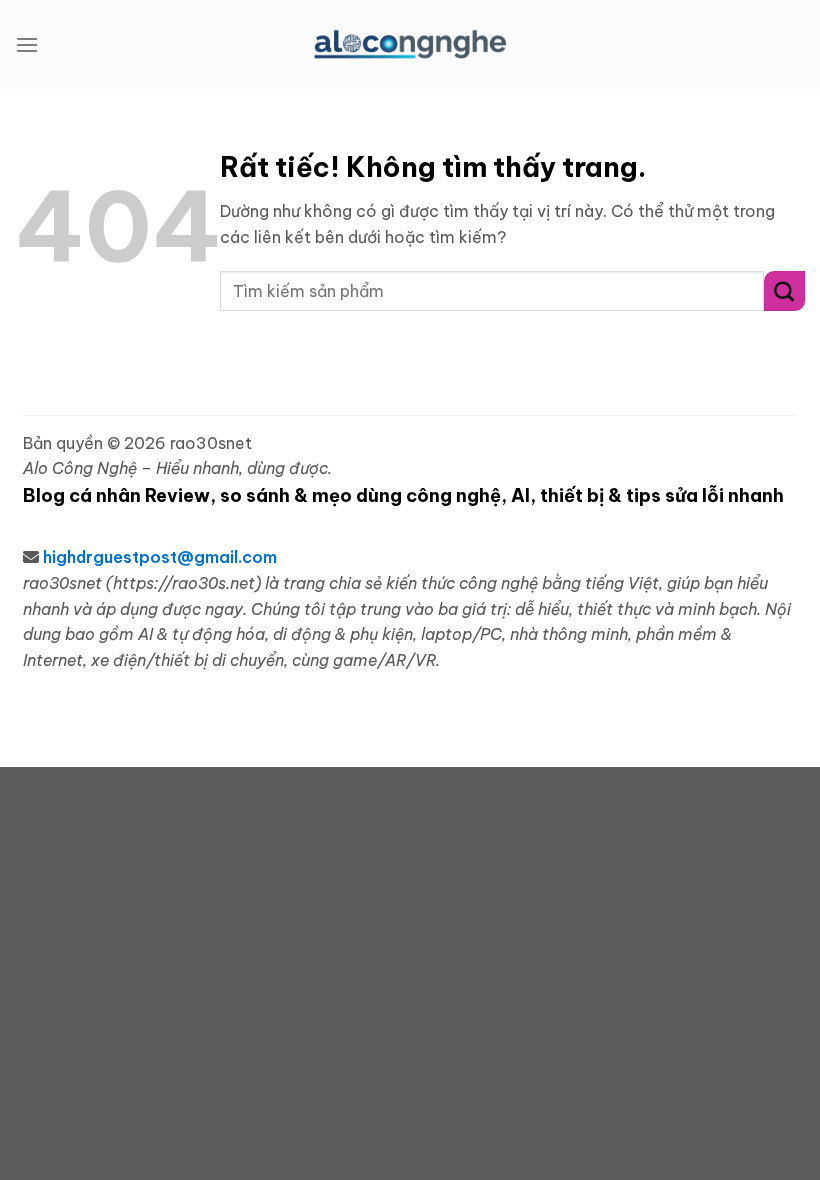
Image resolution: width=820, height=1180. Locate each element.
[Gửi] (784, 290)
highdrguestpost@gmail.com (160, 557)
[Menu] (27, 44)
